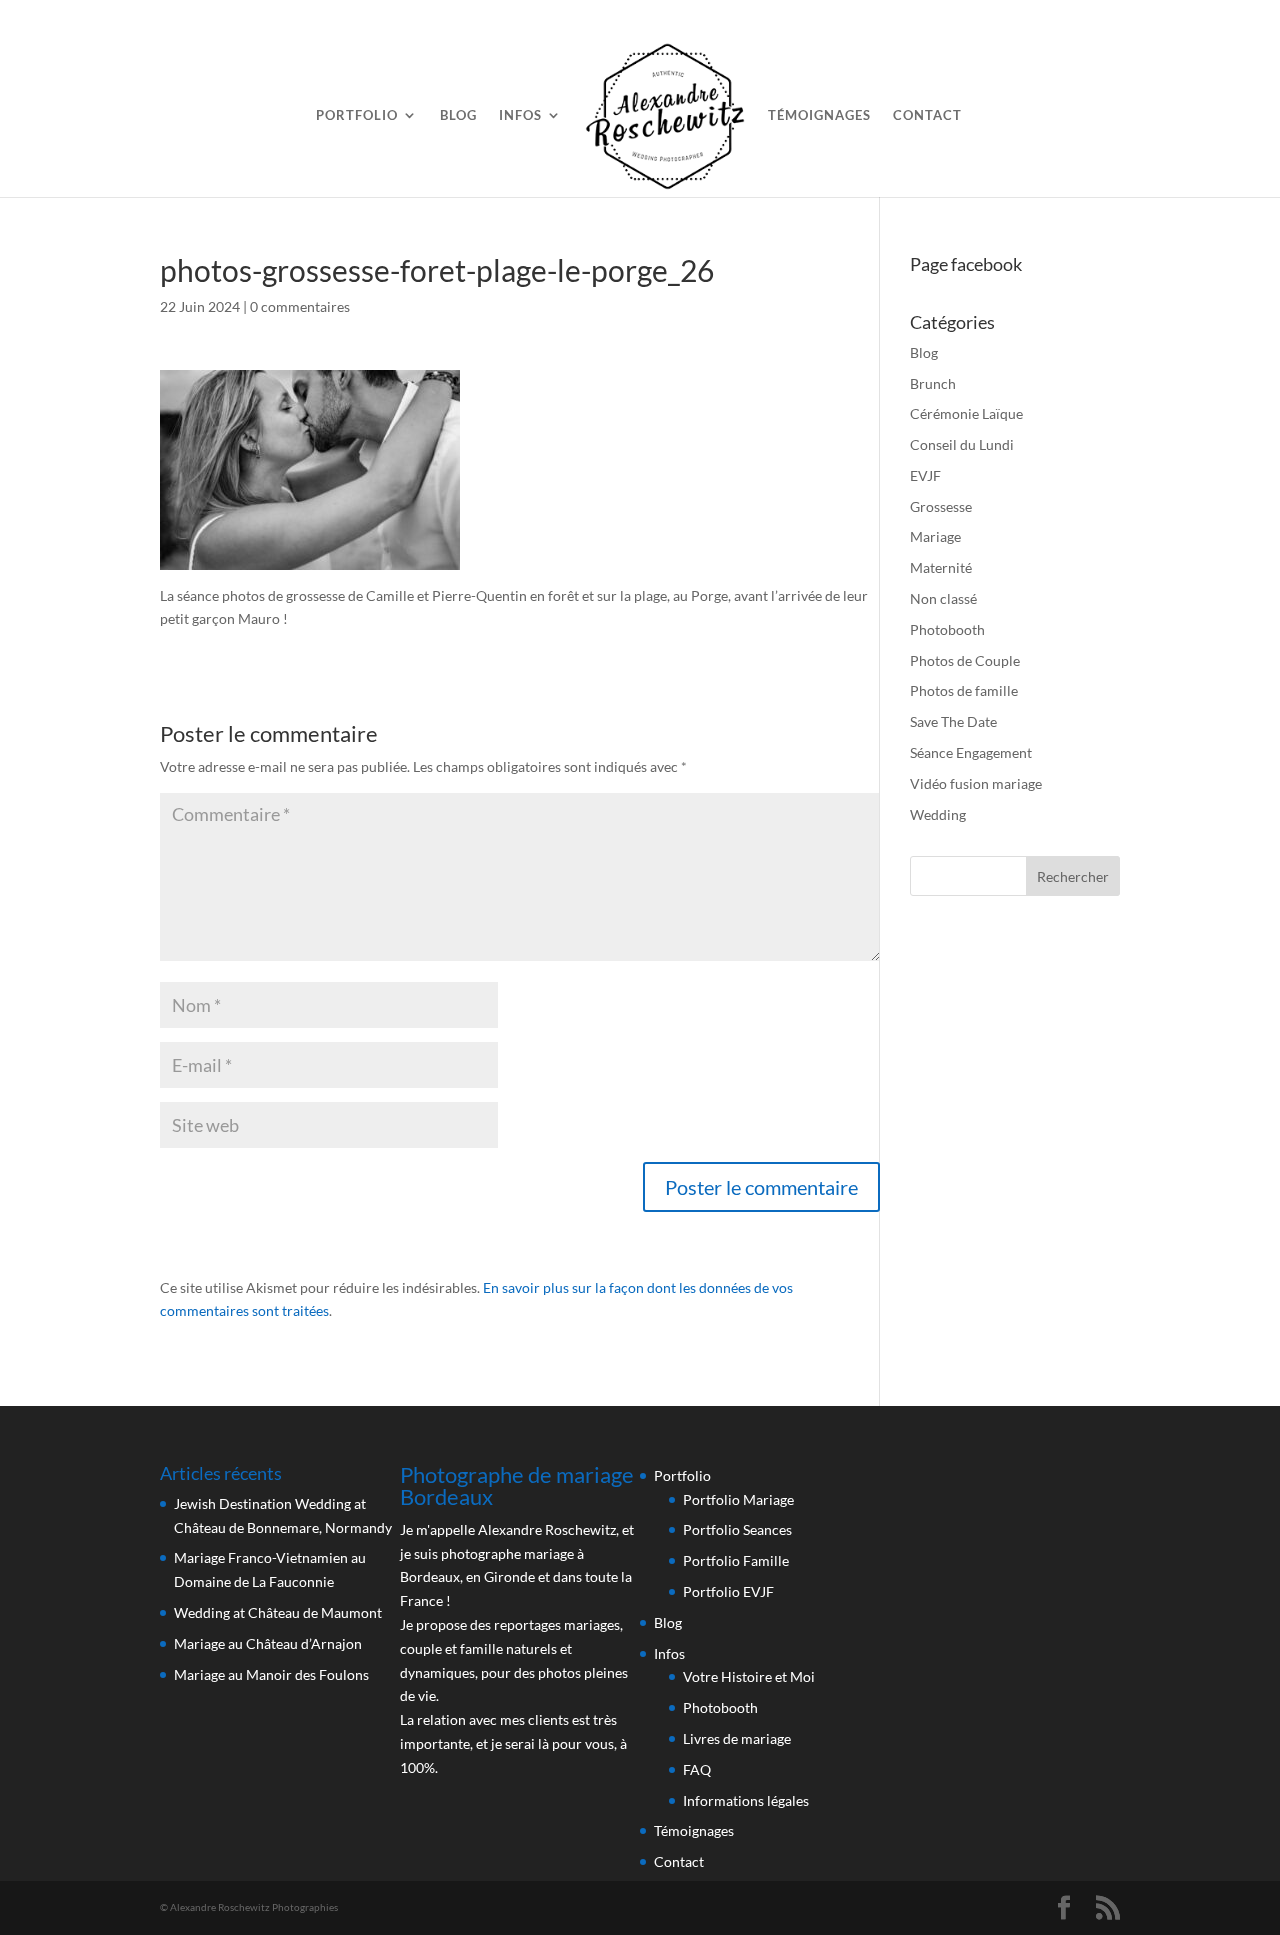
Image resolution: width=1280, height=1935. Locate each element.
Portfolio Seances (737, 1529)
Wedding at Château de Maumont (278, 1612)
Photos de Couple (965, 660)
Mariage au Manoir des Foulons (271, 1674)
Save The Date (953, 721)
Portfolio (357, 115)
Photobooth (947, 629)
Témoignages (819, 115)
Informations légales (746, 1800)
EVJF (925, 475)
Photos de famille (964, 690)
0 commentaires (300, 306)
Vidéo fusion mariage (976, 783)
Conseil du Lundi (962, 444)
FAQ (697, 1769)
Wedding (938, 814)
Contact (927, 115)
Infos (520, 115)
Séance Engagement (971, 752)
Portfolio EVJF (728, 1591)
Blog (458, 115)
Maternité (941, 567)
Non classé (943, 598)
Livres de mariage (737, 1738)
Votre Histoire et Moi (749, 1676)
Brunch (933, 383)
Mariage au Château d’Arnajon (268, 1643)
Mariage (935, 536)
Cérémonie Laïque (966, 413)
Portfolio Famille (736, 1560)
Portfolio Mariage (738, 1499)
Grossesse (941, 506)
